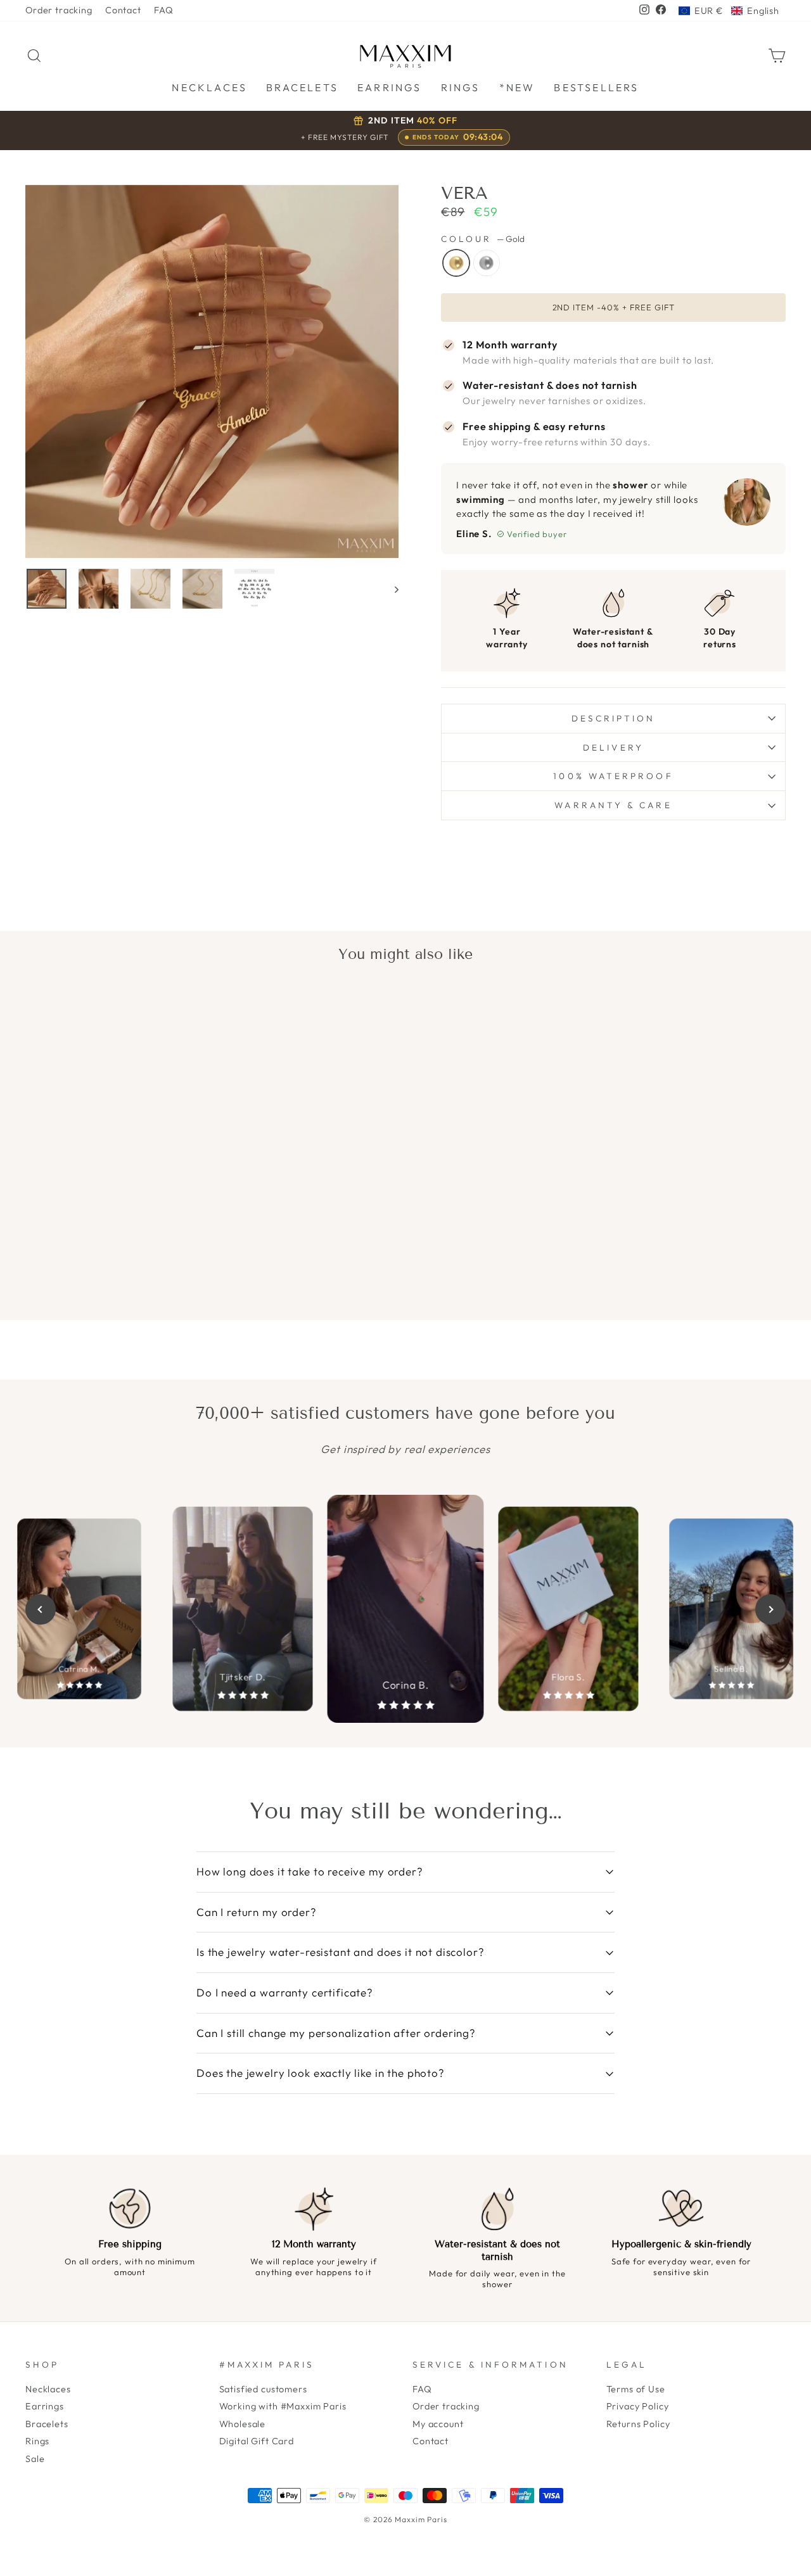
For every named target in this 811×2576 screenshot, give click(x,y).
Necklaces (48, 2389)
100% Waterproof (613, 776)
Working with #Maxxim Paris (283, 2406)
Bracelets (47, 2424)
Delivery (613, 747)
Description (614, 718)
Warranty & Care (613, 805)
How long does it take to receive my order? (310, 1871)
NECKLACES (209, 87)
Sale (35, 2459)
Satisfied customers (263, 2389)
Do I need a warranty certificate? (285, 1992)
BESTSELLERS (596, 87)
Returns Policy (638, 2424)
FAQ (164, 10)
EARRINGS (390, 87)
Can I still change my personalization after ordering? (336, 2033)
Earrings (45, 2406)
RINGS (461, 87)
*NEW (517, 87)
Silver (487, 263)
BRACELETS (302, 87)
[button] (729, 11)
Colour (483, 239)
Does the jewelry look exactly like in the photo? (321, 2073)
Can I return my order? (257, 1912)
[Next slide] (770, 1609)
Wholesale (243, 2424)
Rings (37, 2441)
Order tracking (59, 10)
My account (438, 2424)
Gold (456, 263)
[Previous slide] (41, 1609)
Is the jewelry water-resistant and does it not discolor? (341, 1952)
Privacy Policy (638, 2406)
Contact (123, 10)
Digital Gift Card (257, 2441)
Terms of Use (636, 2389)
